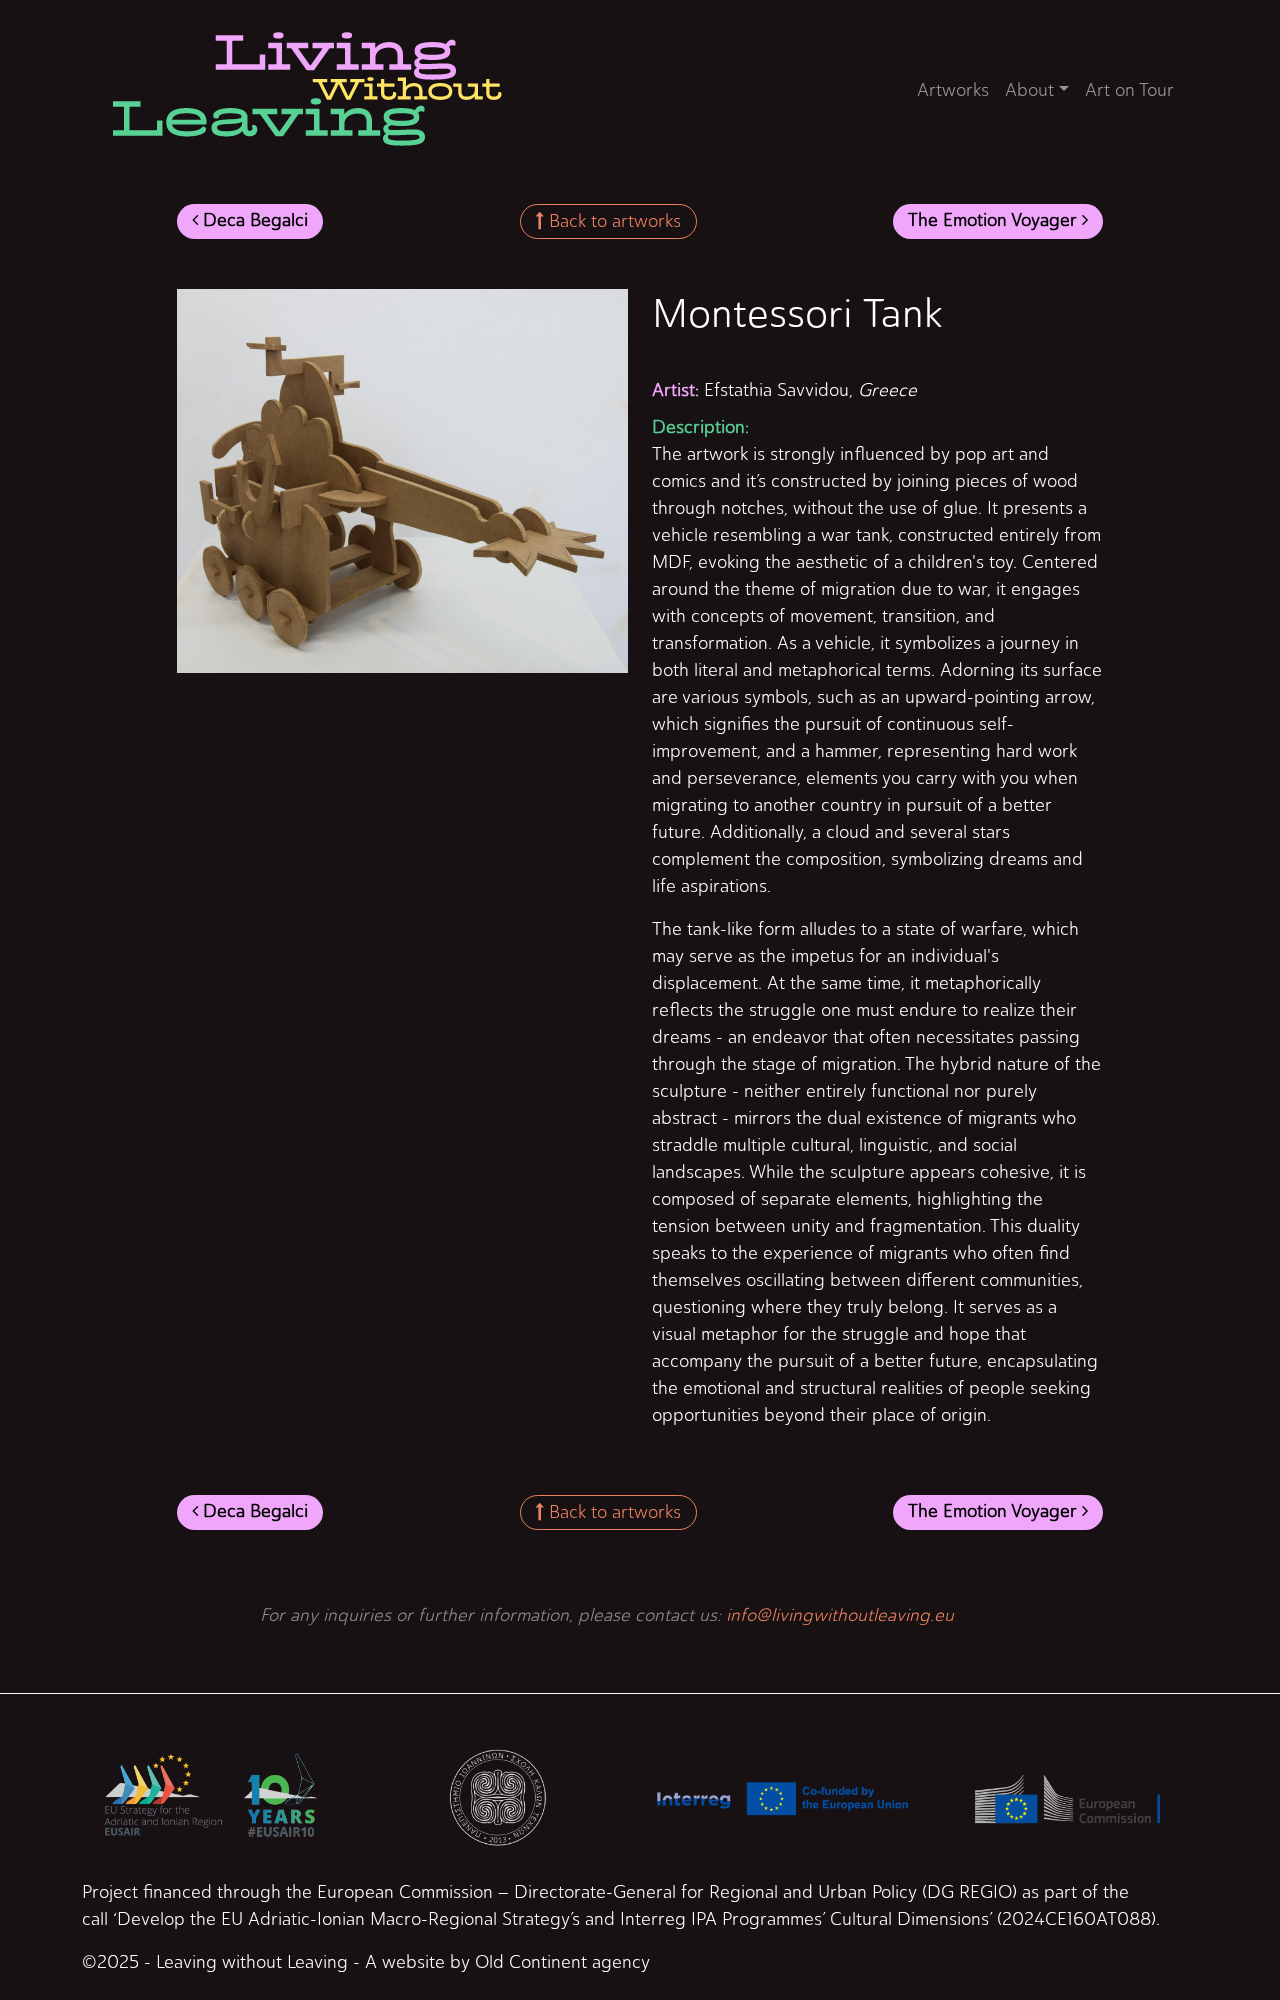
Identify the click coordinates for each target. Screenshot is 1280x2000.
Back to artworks (612, 221)
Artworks (953, 90)
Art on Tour (1129, 90)
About (1029, 90)
